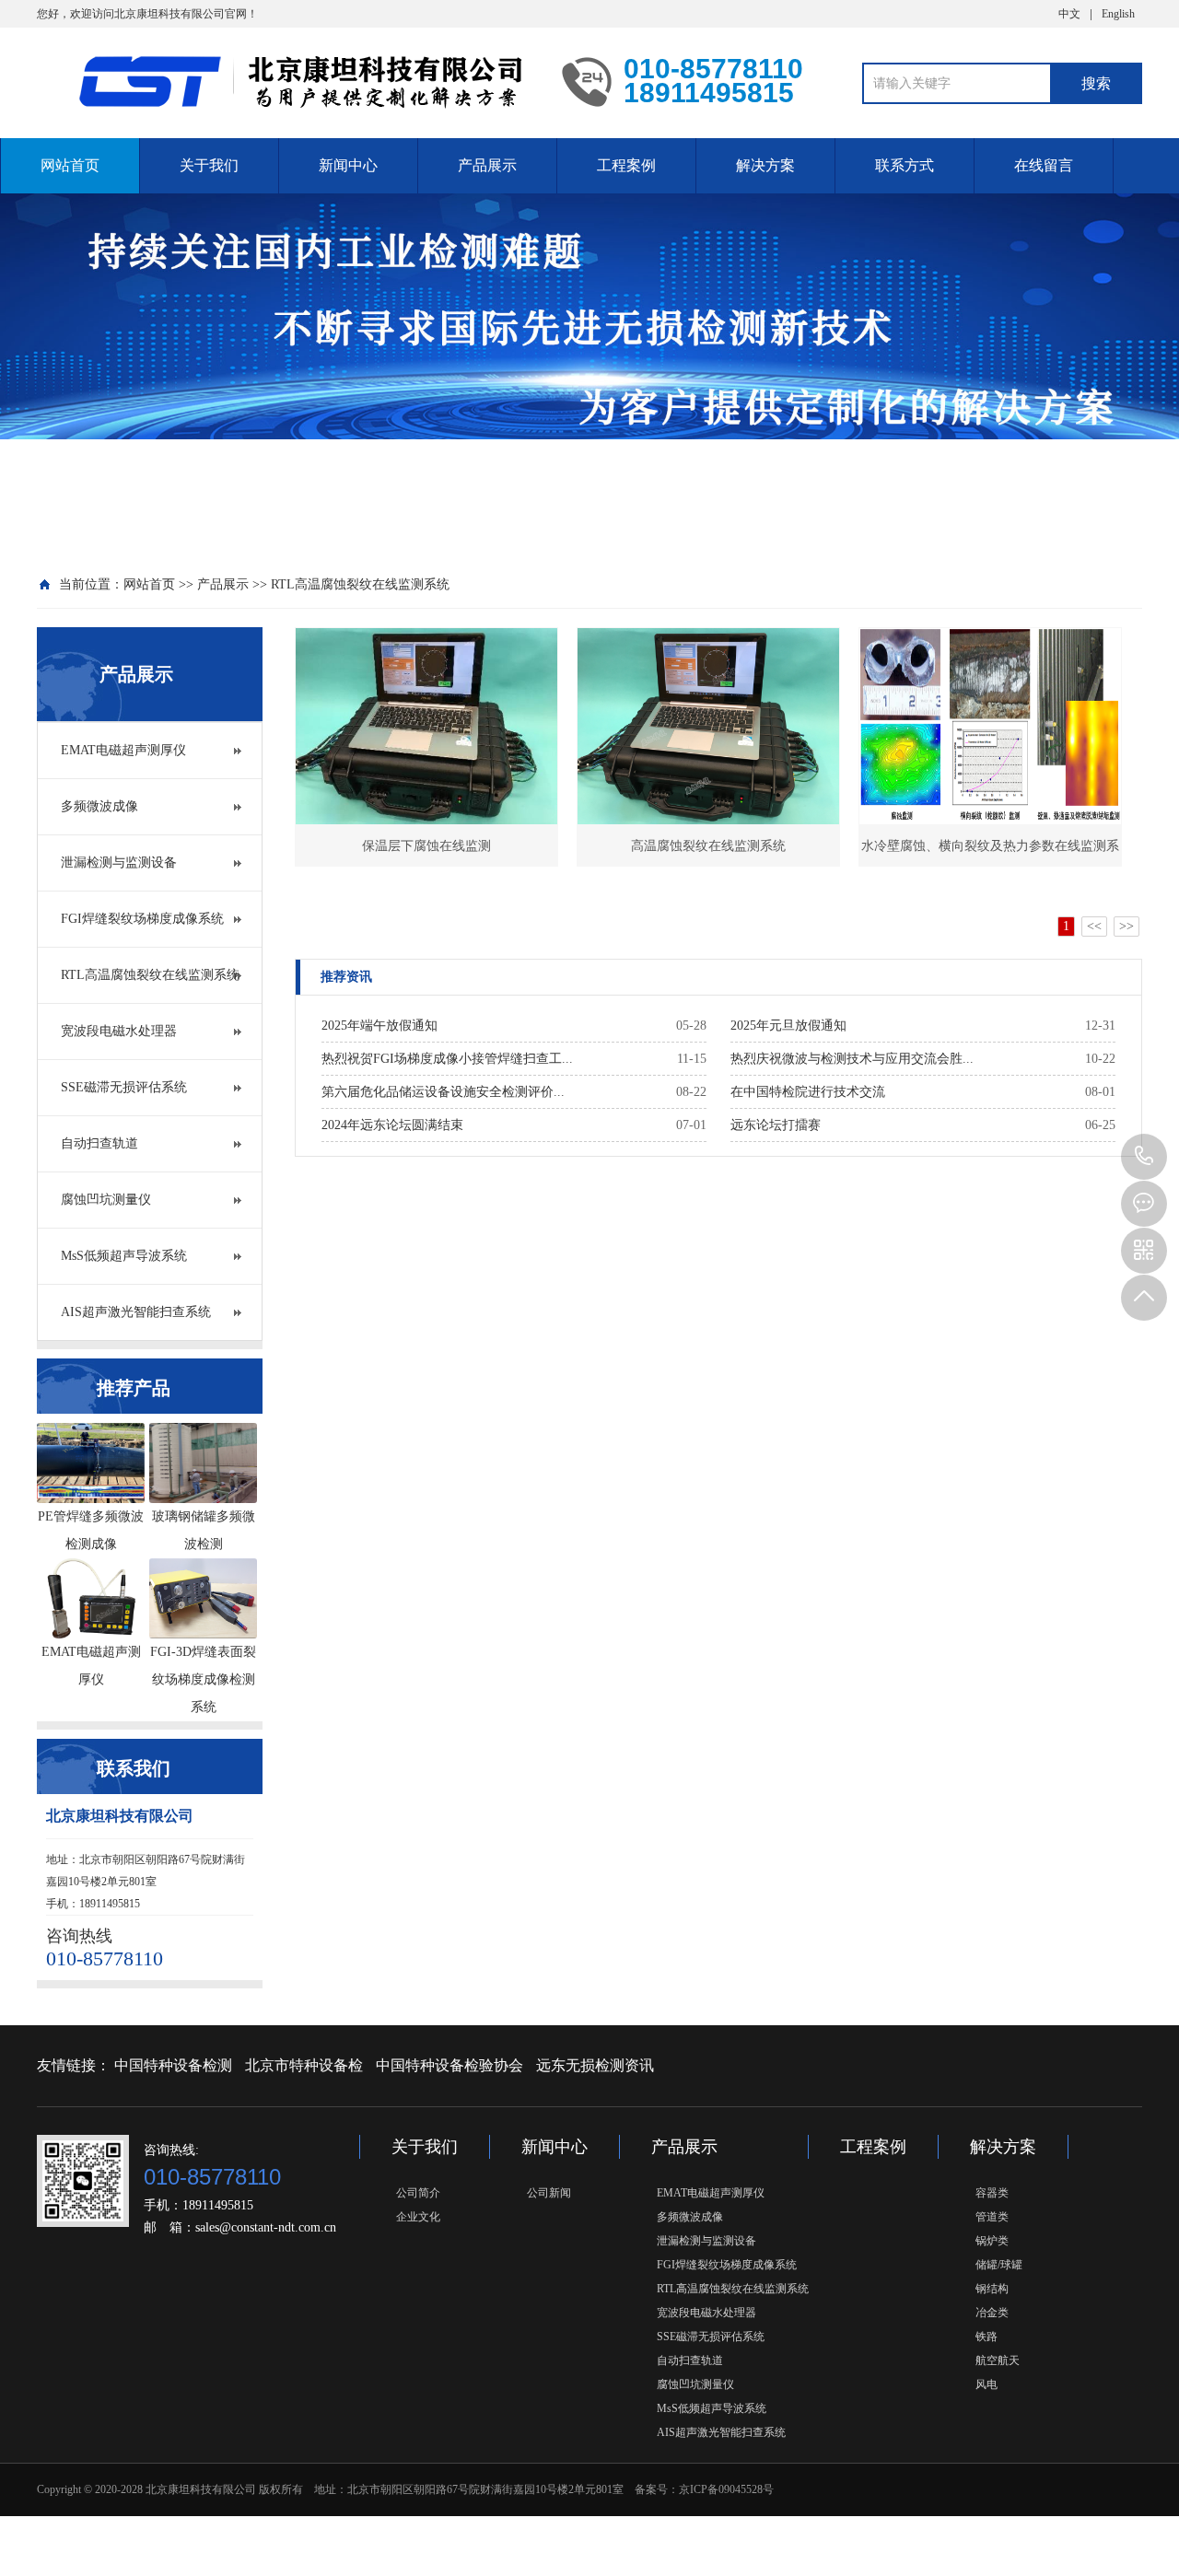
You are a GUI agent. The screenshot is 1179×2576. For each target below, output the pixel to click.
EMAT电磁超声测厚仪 (123, 750)
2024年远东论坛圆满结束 (392, 1125)
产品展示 (487, 165)
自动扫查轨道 (99, 1143)
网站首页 (70, 165)
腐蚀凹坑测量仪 (106, 1200)
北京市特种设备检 (304, 2065)
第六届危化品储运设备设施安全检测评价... (443, 1092)
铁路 (986, 2337)
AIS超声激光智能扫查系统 (136, 1312)
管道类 (992, 2217)
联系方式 (905, 165)
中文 (1069, 14)
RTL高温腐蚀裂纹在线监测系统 (360, 584)
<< (1094, 926)
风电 (986, 2384)
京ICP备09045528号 (726, 2489)
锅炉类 (992, 2241)
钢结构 (992, 2289)
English (1118, 14)
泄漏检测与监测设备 (119, 863)
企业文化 (418, 2217)
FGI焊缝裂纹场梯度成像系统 (142, 919)
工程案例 (626, 165)
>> (1126, 926)
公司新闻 (549, 2193)
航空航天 (998, 2360)
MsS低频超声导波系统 (124, 1256)
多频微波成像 (99, 806)
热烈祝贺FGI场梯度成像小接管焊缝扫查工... (447, 1059)
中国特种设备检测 (173, 2065)
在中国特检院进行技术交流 (808, 1092)
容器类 (992, 2193)
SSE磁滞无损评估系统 (124, 1087)
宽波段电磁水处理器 (119, 1031)
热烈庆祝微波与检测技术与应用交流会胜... (852, 1059)
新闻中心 (348, 165)
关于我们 (209, 165)
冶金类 (992, 2313)
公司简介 (418, 2193)
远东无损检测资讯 (595, 2065)
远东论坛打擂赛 (776, 1125)
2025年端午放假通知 (379, 1026)
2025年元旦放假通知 (788, 1026)
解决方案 (765, 165)
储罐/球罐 (999, 2265)
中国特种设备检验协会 (449, 2065)
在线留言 (1044, 165)
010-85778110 (1144, 1157)
